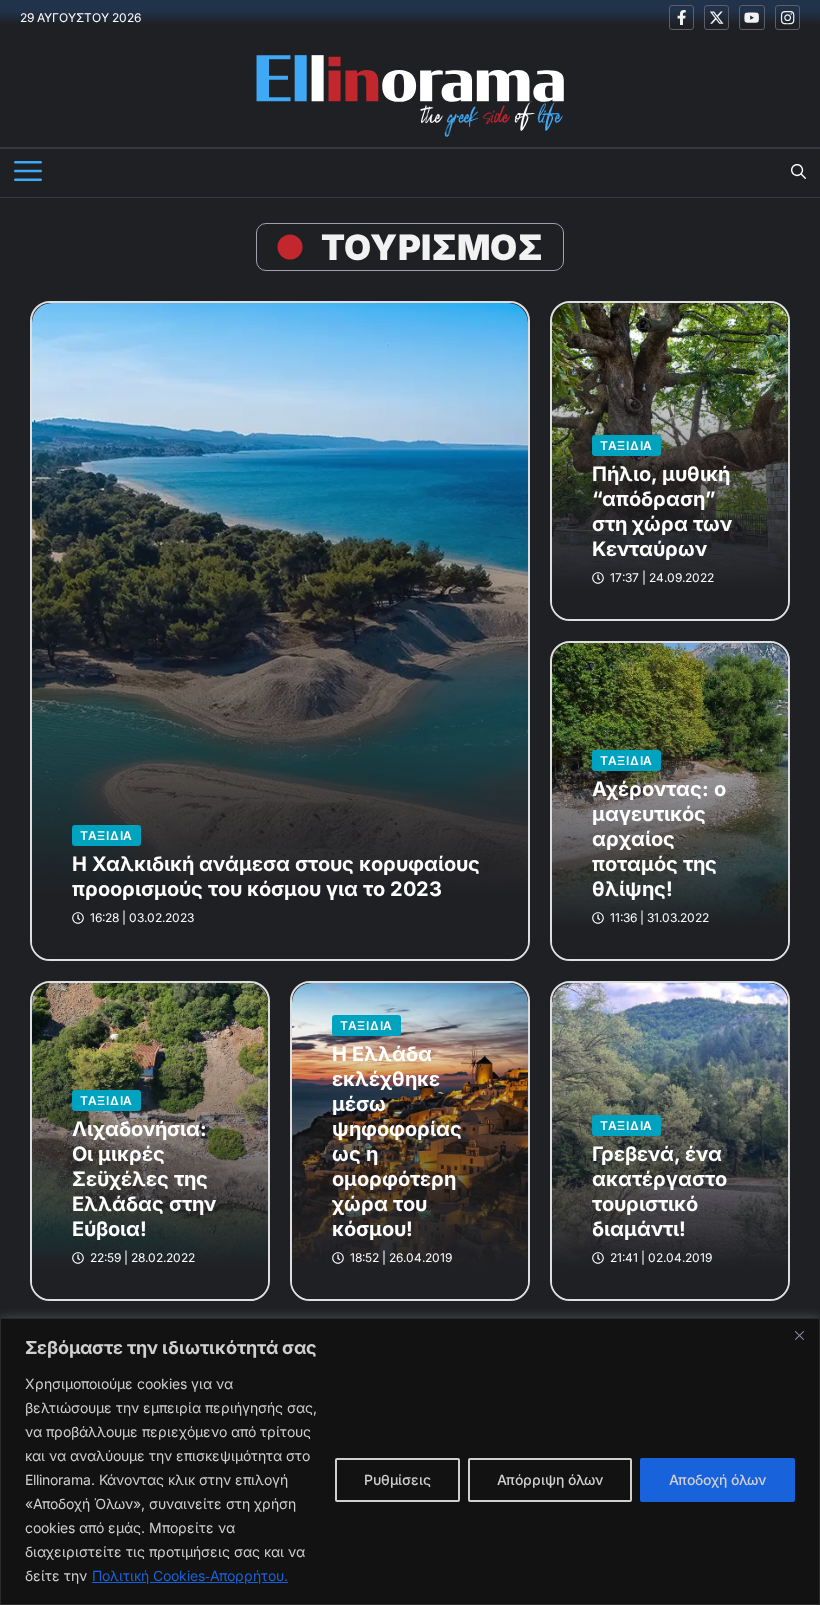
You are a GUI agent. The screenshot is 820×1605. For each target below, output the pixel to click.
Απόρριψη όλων (550, 1479)
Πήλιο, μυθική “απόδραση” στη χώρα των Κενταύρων (662, 511)
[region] (410, 1461)
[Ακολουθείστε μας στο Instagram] (787, 17)
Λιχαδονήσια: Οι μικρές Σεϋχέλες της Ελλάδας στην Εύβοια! (144, 1179)
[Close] (799, 1335)
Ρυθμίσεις (397, 1479)
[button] (798, 173)
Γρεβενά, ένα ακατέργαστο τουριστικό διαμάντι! (659, 1191)
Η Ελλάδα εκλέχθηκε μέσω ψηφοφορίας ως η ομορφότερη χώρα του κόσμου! (397, 1141)
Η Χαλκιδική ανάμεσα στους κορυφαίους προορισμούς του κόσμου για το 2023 (276, 876)
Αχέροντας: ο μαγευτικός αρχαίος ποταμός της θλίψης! (659, 839)
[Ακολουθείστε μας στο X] (716, 17)
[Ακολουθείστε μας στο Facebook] (681, 17)
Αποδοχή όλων (717, 1479)
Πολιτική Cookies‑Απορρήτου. (190, 1575)
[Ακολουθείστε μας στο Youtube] (751, 17)
